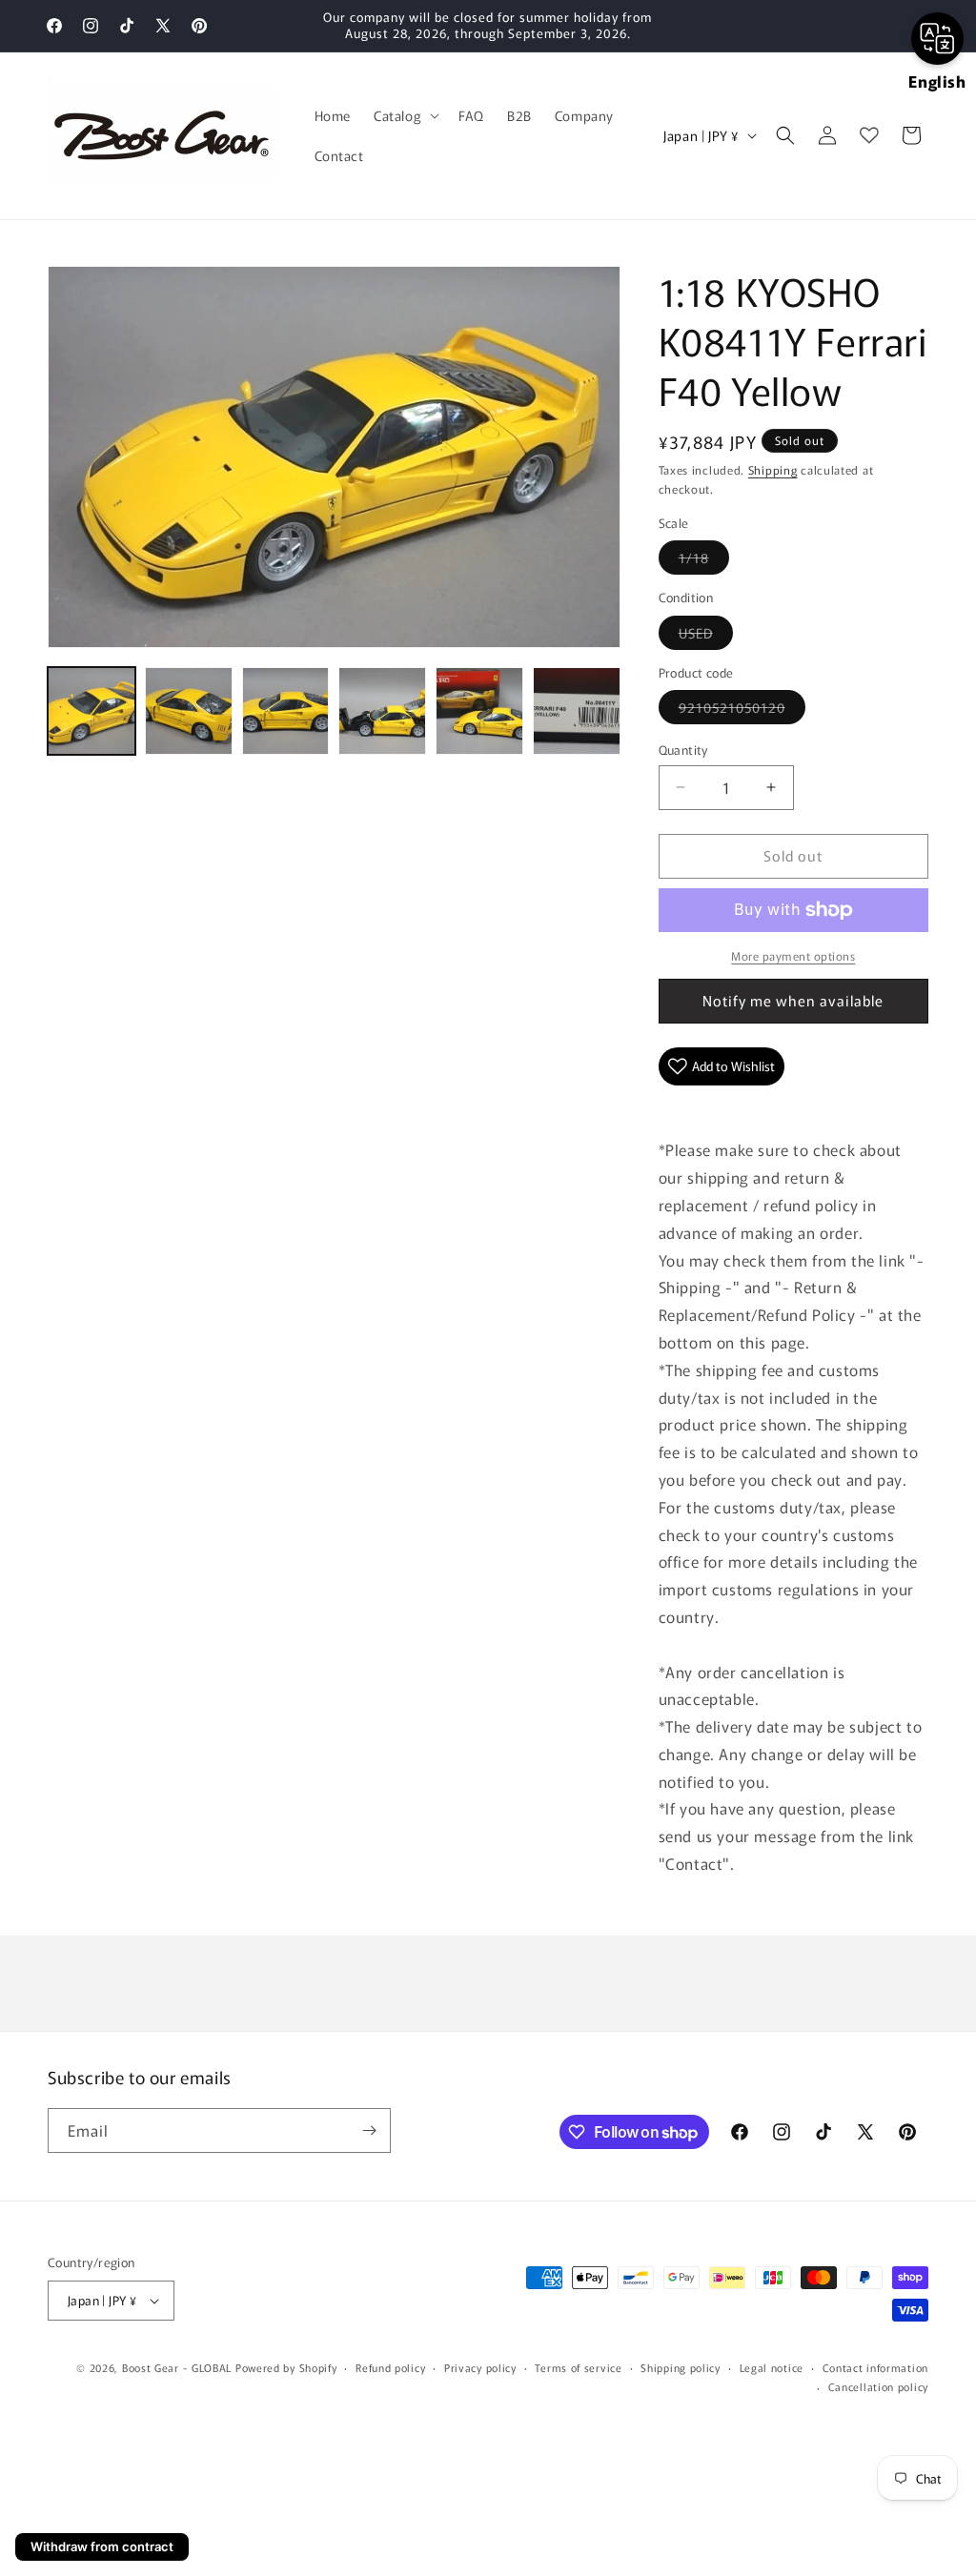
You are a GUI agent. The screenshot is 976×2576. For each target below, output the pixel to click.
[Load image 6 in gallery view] (577, 711)
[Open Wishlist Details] (869, 135)
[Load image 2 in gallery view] (189, 711)
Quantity (683, 750)
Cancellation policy (878, 2386)
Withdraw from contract (102, 2546)
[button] (405, 115)
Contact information (875, 2367)
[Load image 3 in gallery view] (286, 711)
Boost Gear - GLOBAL (177, 2367)
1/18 (704, 561)
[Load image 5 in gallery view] (479, 711)
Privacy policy (480, 2367)
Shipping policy (681, 2367)
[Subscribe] (369, 2130)
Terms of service (578, 2367)
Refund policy (390, 2367)
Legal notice (772, 2367)
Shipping (773, 469)
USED (706, 636)
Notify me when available (793, 1000)
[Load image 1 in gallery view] (91, 711)
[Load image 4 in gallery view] (382, 711)
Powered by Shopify (286, 2367)
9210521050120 (742, 710)
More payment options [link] (793, 955)
